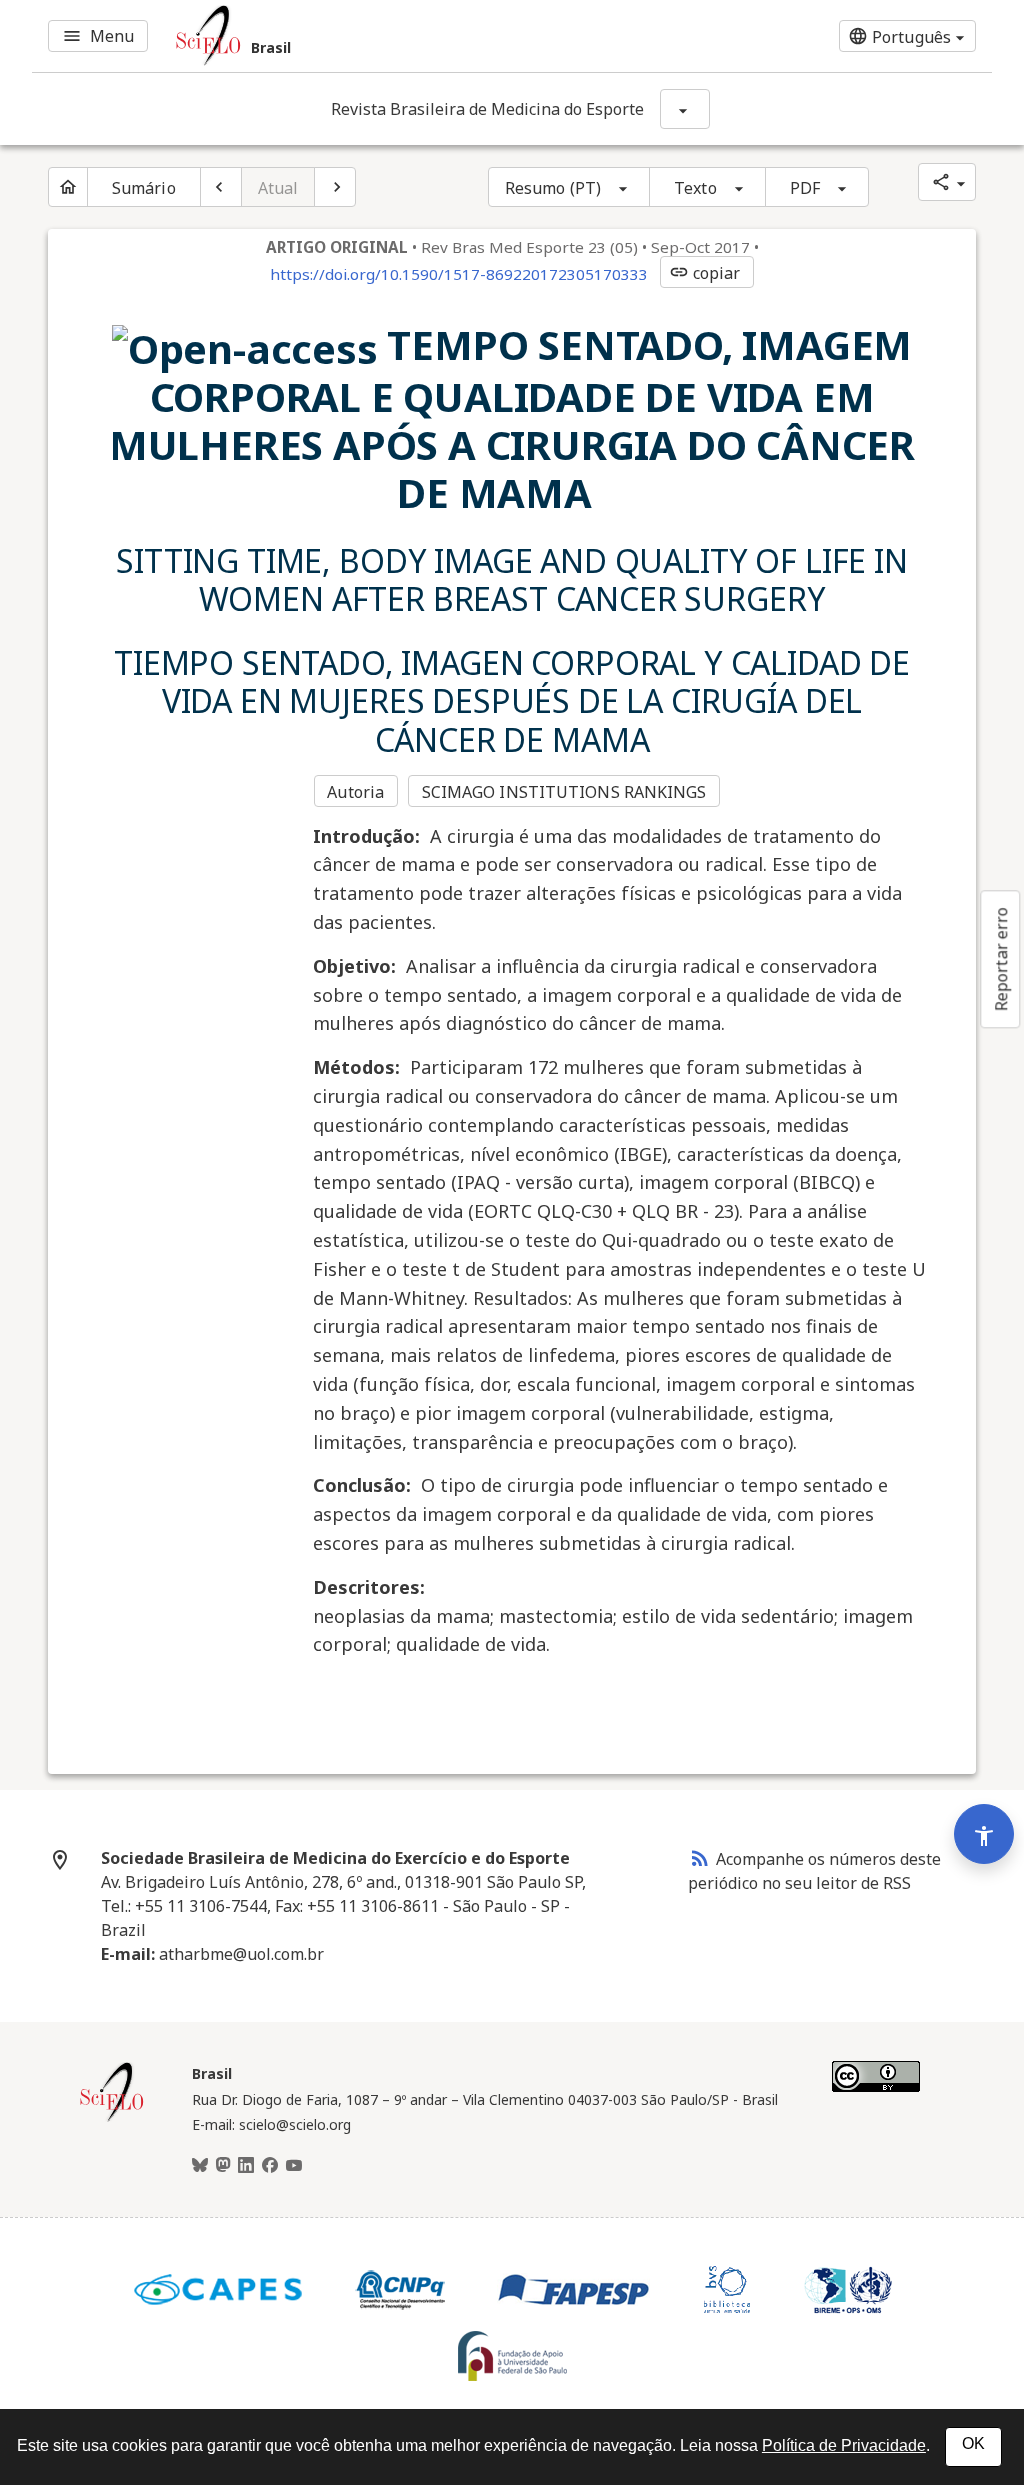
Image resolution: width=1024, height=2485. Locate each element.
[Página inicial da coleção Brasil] (112, 2119)
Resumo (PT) (553, 188)
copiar (705, 273)
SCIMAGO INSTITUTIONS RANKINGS (564, 792)
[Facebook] (270, 2166)
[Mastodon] (223, 2166)
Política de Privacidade (844, 2445)
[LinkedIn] (246, 2166)
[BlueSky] (200, 2166)
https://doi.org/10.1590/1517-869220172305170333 (459, 274)
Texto (695, 188)
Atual (278, 188)
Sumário (144, 188)
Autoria (355, 792)
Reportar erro (1001, 959)
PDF (805, 188)
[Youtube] (294, 2166)
